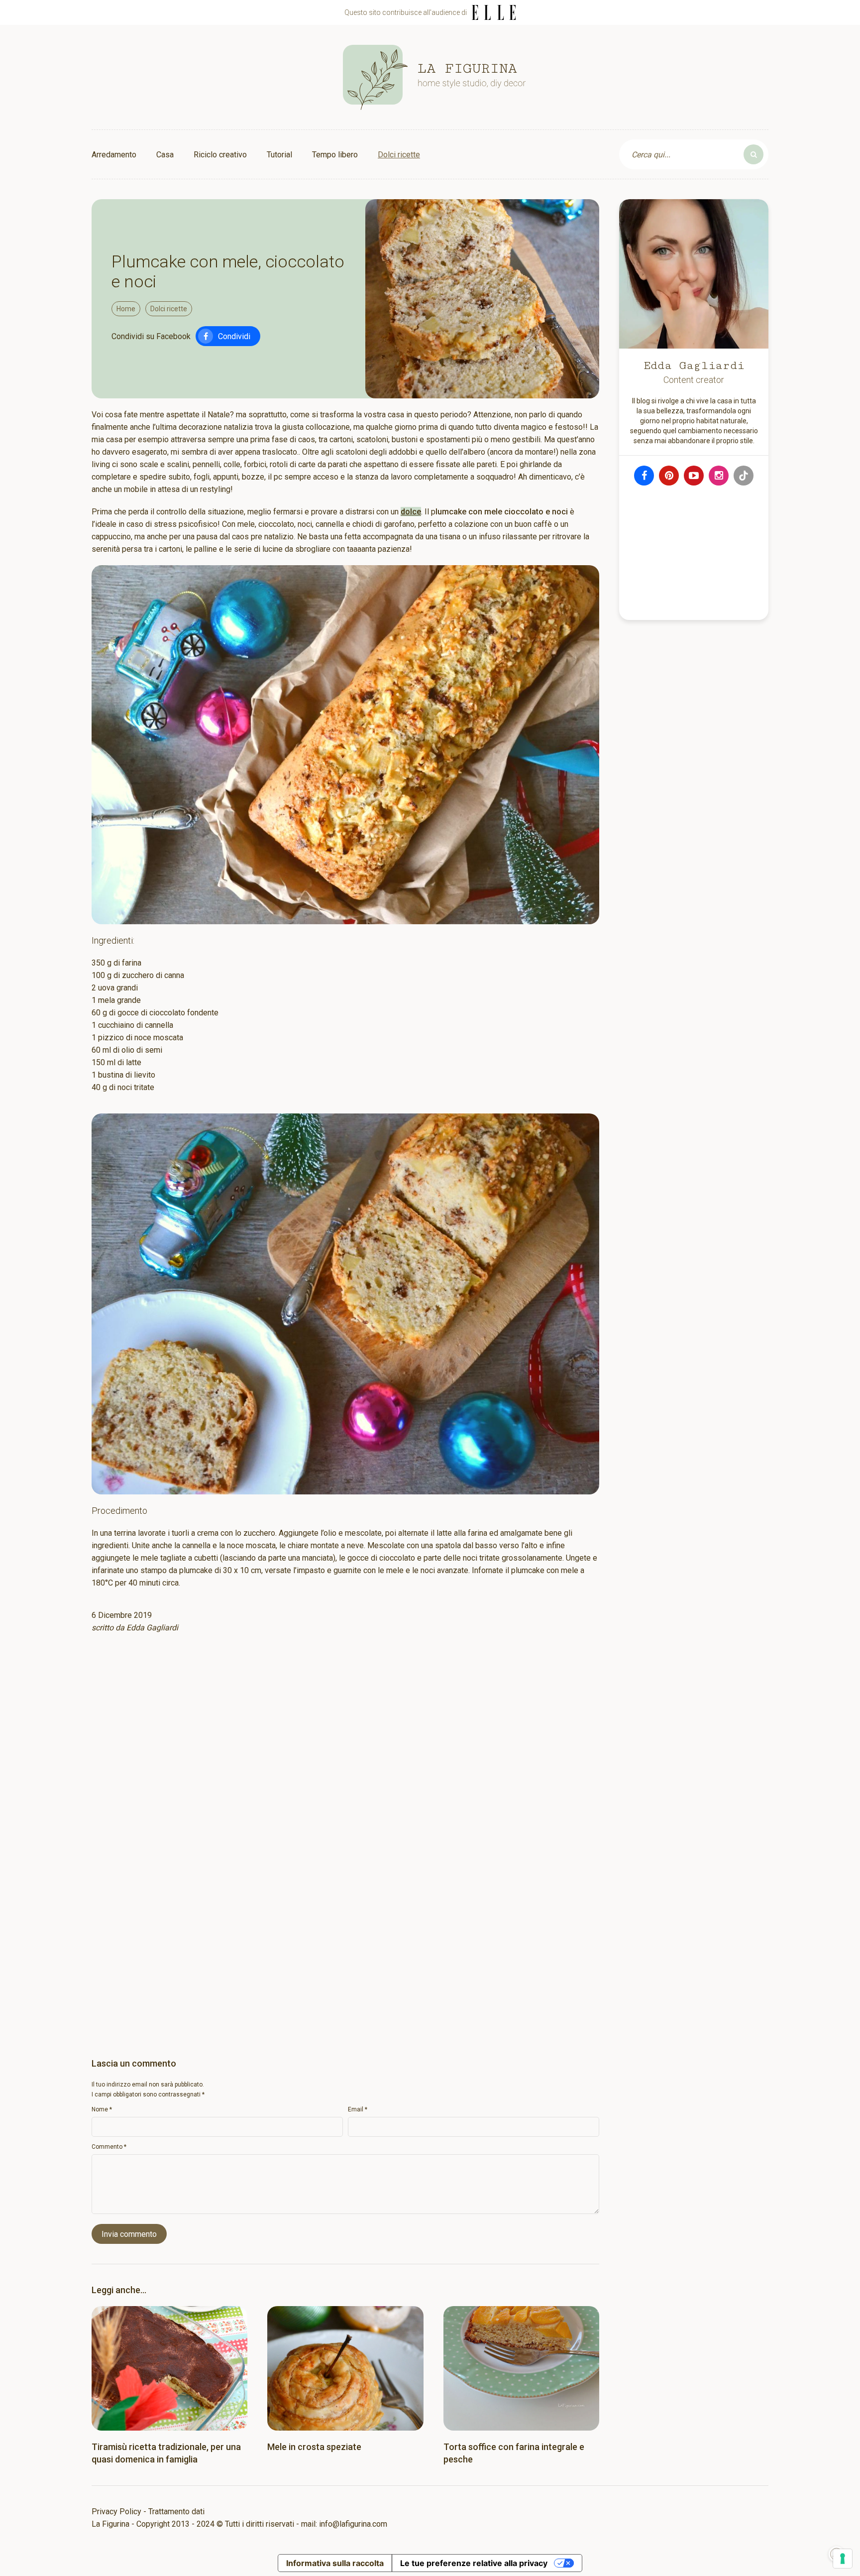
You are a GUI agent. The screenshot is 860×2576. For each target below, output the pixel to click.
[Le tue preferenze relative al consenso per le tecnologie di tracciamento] (843, 2559)
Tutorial (279, 155)
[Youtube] (694, 476)
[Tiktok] (744, 476)
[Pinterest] (669, 476)
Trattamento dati (176, 2512)
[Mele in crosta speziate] (345, 2368)
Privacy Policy (116, 2512)
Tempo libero (335, 155)
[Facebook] (644, 476)
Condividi (234, 336)
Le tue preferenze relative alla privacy (474, 2563)
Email (358, 2109)
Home (126, 309)
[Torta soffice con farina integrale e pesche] (521, 2368)
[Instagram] (719, 476)
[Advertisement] (345, 1771)
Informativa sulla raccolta (335, 2563)
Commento (109, 2147)
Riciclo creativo (220, 155)
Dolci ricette (399, 155)
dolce (411, 512)
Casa (165, 155)
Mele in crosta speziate (314, 2447)
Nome (102, 2109)
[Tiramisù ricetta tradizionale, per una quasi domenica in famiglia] (169, 2368)
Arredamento (114, 155)
